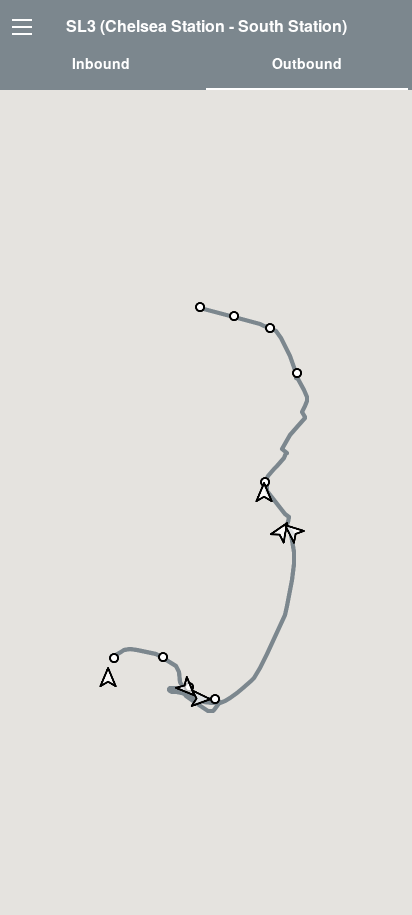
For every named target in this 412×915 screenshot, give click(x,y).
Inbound (101, 63)
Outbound (307, 63)
